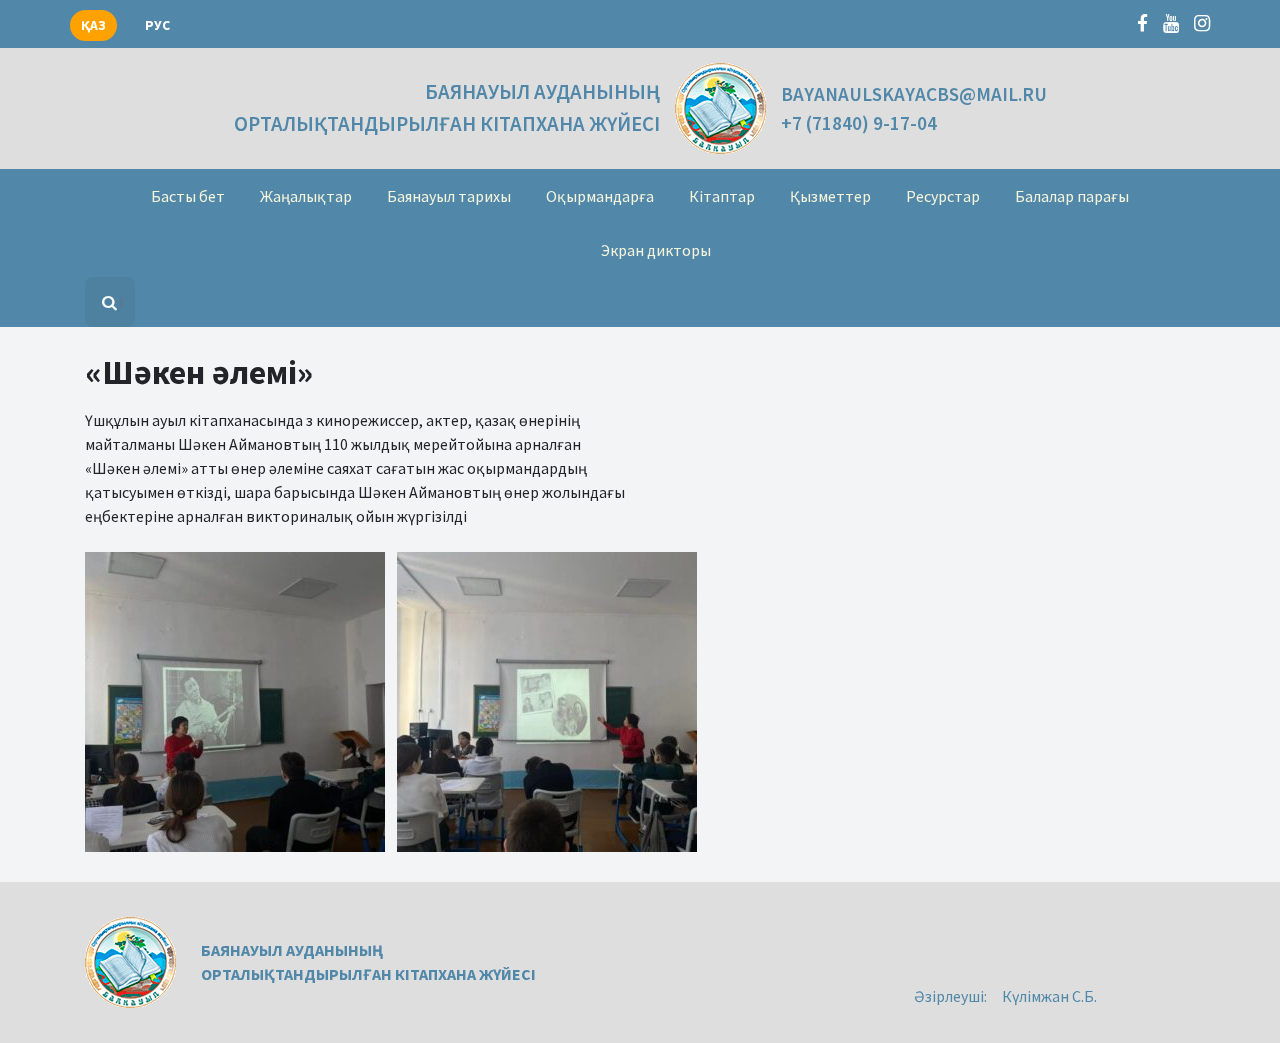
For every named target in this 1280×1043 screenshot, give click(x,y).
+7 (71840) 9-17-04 (859, 123)
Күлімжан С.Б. (1049, 996)
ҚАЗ (93, 25)
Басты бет (188, 196)
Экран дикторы (656, 250)
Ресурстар (943, 196)
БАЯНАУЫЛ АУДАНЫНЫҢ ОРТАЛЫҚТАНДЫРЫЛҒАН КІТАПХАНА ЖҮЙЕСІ (447, 107)
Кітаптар (722, 196)
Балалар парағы (1072, 196)
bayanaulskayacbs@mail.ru (914, 94)
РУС (157, 25)
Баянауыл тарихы (449, 196)
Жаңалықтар (306, 196)
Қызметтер (830, 196)
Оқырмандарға (600, 196)
